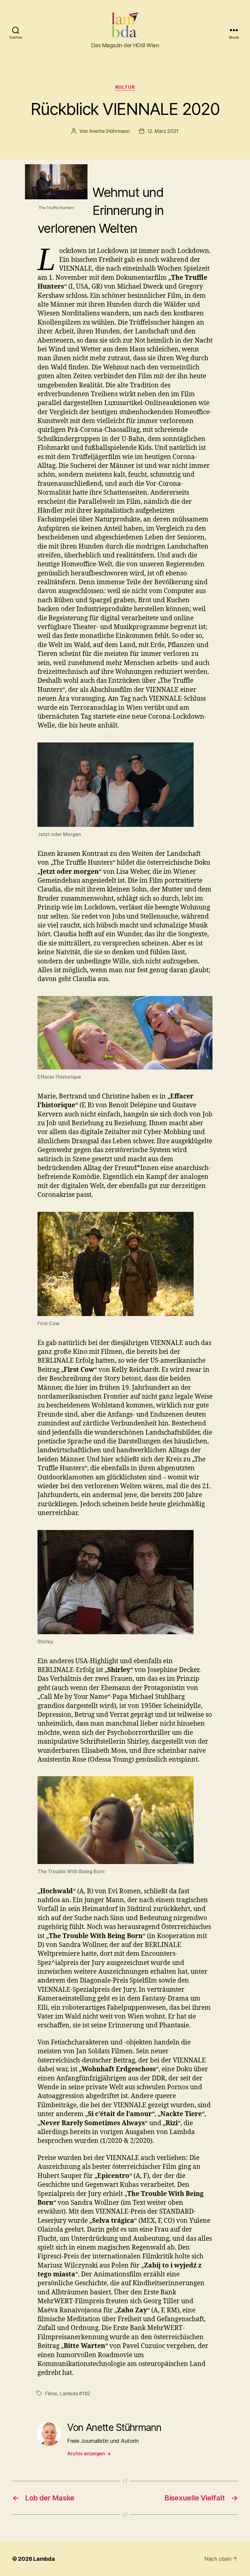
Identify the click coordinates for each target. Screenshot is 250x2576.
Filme (51, 2393)
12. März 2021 (163, 131)
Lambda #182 (75, 2393)
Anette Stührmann (109, 131)
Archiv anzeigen (89, 2453)
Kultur (125, 87)
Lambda (44, 2559)
